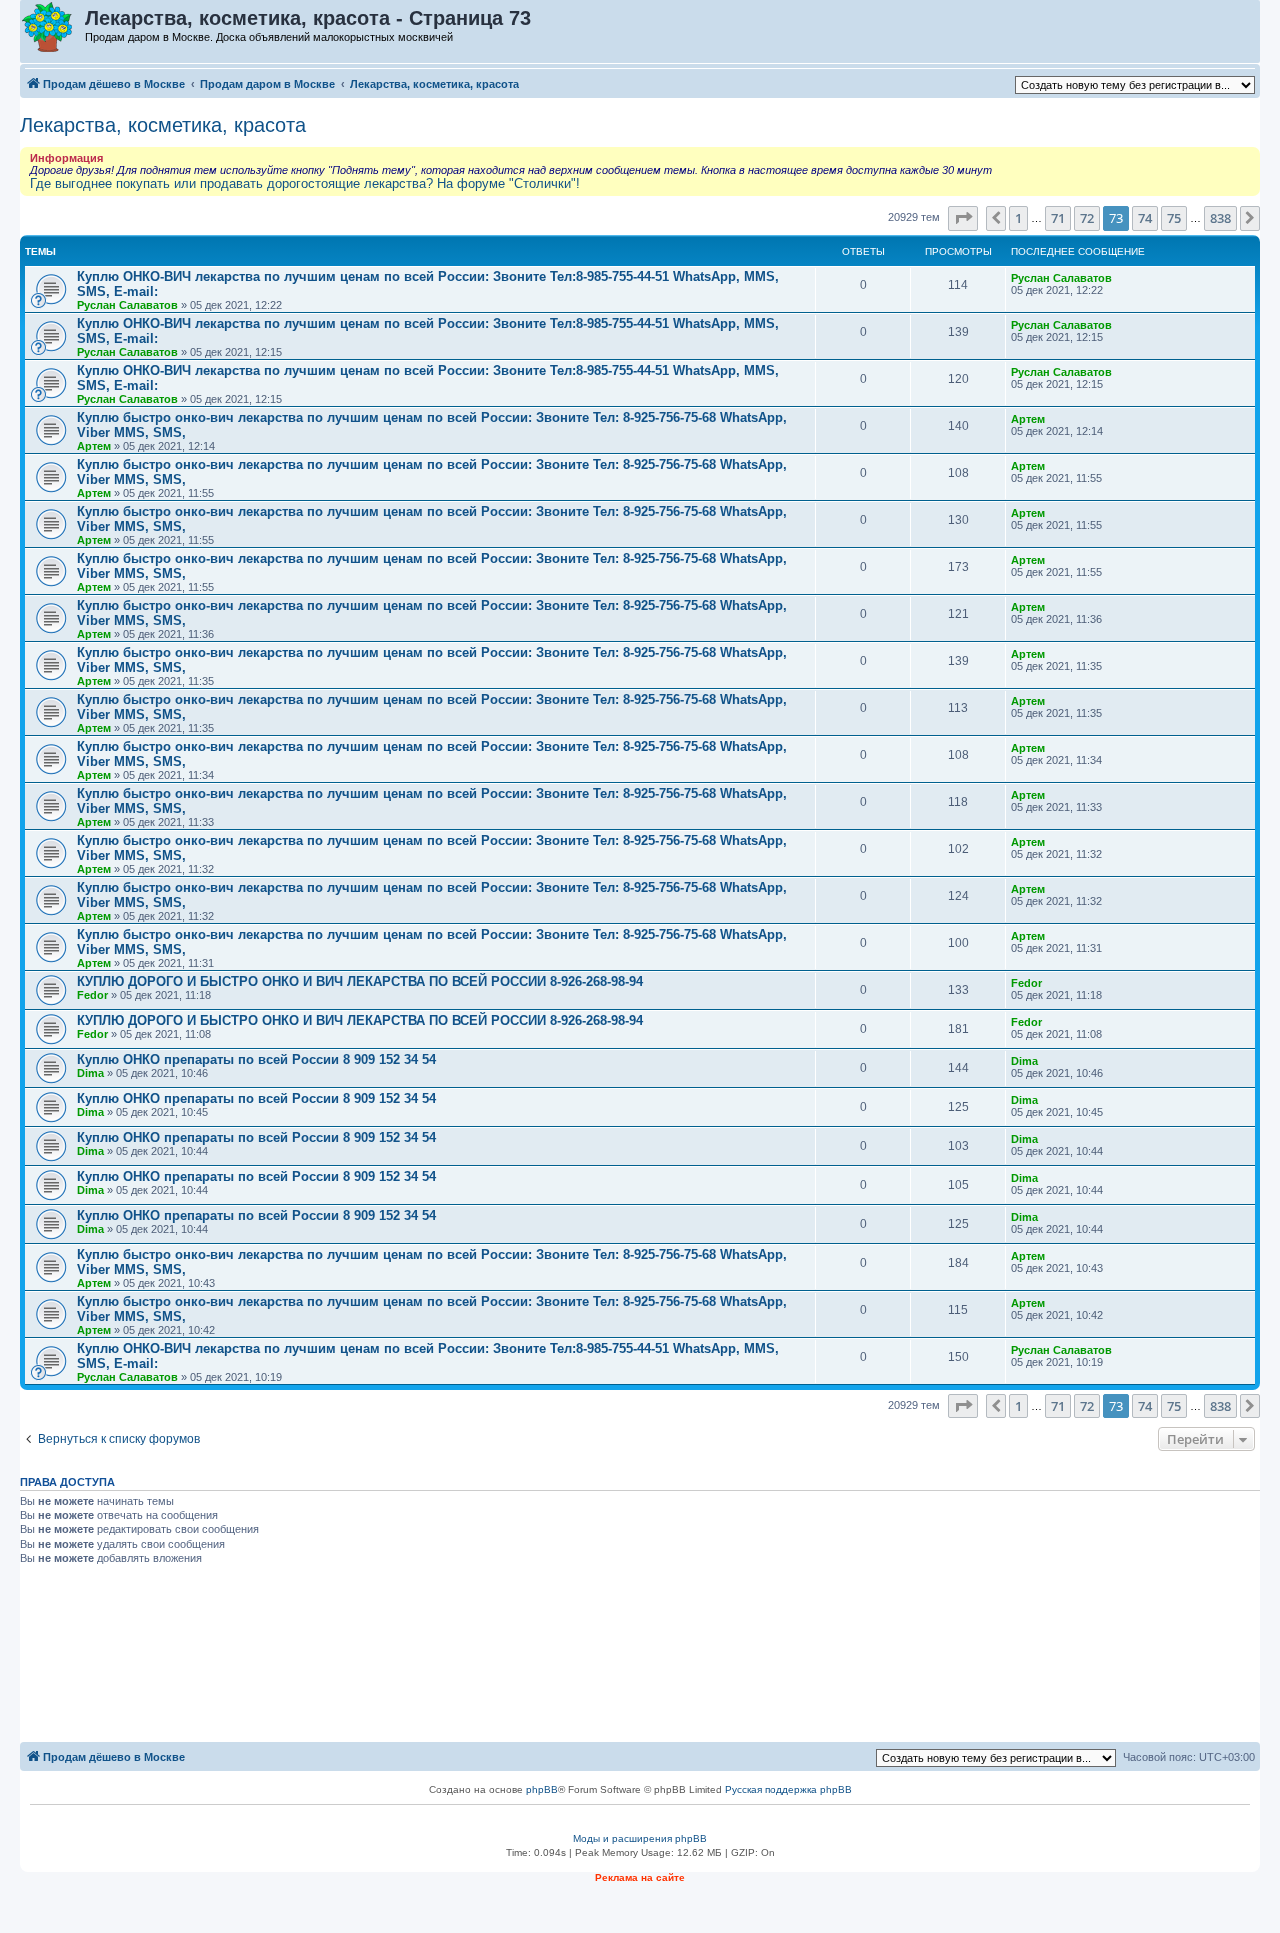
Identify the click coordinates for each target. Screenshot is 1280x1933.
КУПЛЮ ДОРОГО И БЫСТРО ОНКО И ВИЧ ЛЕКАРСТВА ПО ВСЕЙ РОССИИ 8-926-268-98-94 (360, 981)
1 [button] (1018, 218)
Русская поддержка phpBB (788, 1789)
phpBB (542, 1789)
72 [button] (1087, 218)
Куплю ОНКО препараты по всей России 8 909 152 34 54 (256, 1059)
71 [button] (1058, 218)
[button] (963, 218)
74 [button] (1145, 218)
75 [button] (1174, 218)
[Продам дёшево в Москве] (53, 28)
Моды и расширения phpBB (640, 1838)
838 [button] (1220, 218)
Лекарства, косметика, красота (163, 125)
